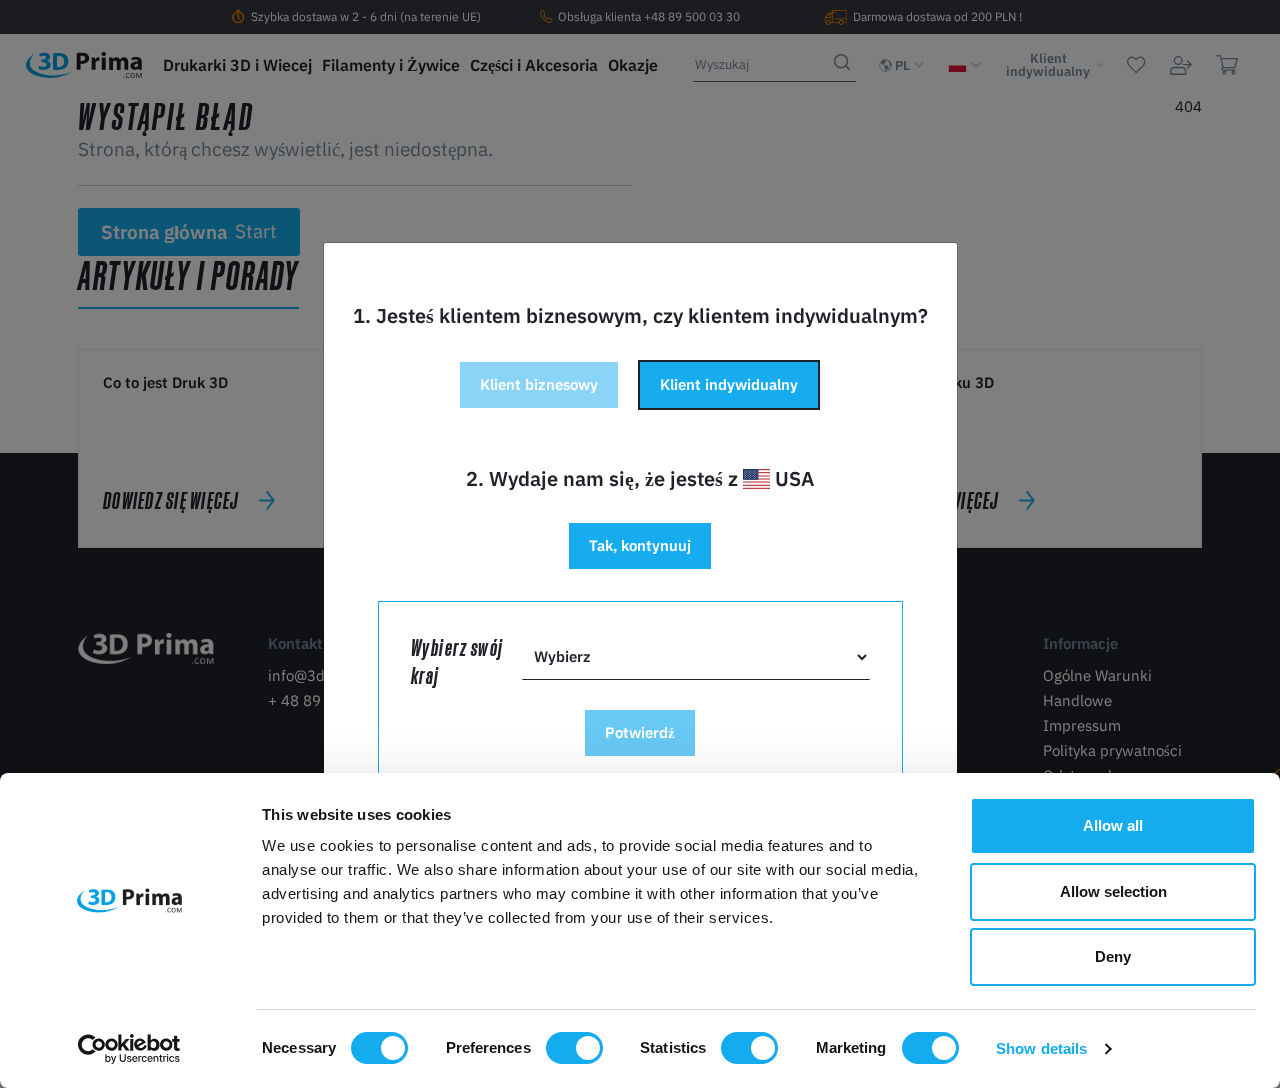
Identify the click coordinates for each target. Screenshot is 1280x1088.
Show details (1041, 1048)
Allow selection (1113, 891)
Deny (1113, 956)
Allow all (1113, 825)
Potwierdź (640, 732)
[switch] (574, 1048)
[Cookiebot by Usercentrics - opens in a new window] (129, 1049)
